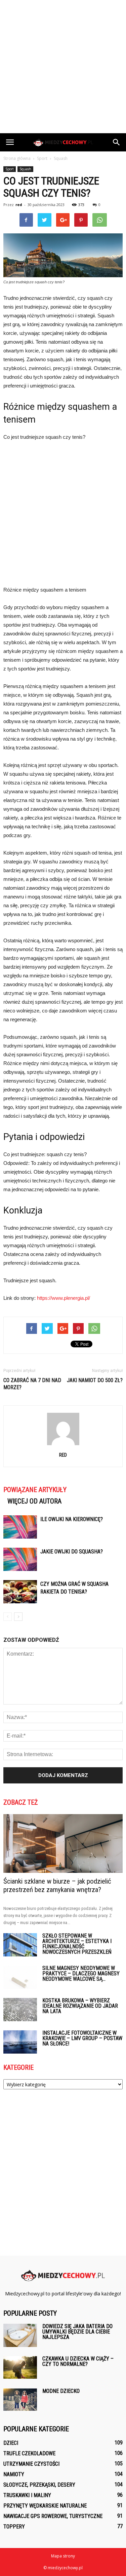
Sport (10, 169)
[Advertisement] (63, 67)
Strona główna (17, 158)
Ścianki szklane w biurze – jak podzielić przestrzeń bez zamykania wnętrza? (57, 1885)
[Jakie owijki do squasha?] (20, 1559)
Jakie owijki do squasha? (72, 1552)
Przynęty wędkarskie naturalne (45, 2506)
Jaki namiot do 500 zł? (95, 1380)
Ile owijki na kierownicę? (72, 1519)
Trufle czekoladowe (29, 2453)
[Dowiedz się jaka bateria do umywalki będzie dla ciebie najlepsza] (20, 2335)
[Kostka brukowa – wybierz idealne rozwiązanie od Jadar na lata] (20, 2010)
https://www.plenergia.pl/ (64, 1298)
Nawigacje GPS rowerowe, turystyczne (53, 2516)
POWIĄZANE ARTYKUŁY (35, 1490)
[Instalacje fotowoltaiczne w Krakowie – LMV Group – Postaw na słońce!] (20, 2042)
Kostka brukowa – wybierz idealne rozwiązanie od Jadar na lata (80, 2006)
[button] (117, 142)
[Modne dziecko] (20, 2400)
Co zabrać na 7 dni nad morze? (32, 1384)
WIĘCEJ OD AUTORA (34, 1501)
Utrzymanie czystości (31, 2464)
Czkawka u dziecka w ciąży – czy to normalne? (78, 2361)
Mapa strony (63, 2556)
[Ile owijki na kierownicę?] (20, 1527)
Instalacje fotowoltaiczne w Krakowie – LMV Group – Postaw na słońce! (82, 2038)
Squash (25, 169)
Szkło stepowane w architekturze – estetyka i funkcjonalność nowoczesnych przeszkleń (77, 1944)
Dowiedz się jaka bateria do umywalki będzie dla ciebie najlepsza (77, 2332)
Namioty (14, 2474)
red (19, 205)
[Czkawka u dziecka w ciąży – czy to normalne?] (20, 2367)
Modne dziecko (61, 2391)
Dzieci (11, 2443)
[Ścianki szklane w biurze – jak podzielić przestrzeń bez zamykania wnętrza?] (63, 1843)
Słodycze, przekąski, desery (39, 2485)
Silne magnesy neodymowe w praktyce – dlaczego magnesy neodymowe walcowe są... (81, 1973)
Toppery (14, 2527)
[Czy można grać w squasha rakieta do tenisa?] (20, 1592)
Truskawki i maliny (27, 2495)
